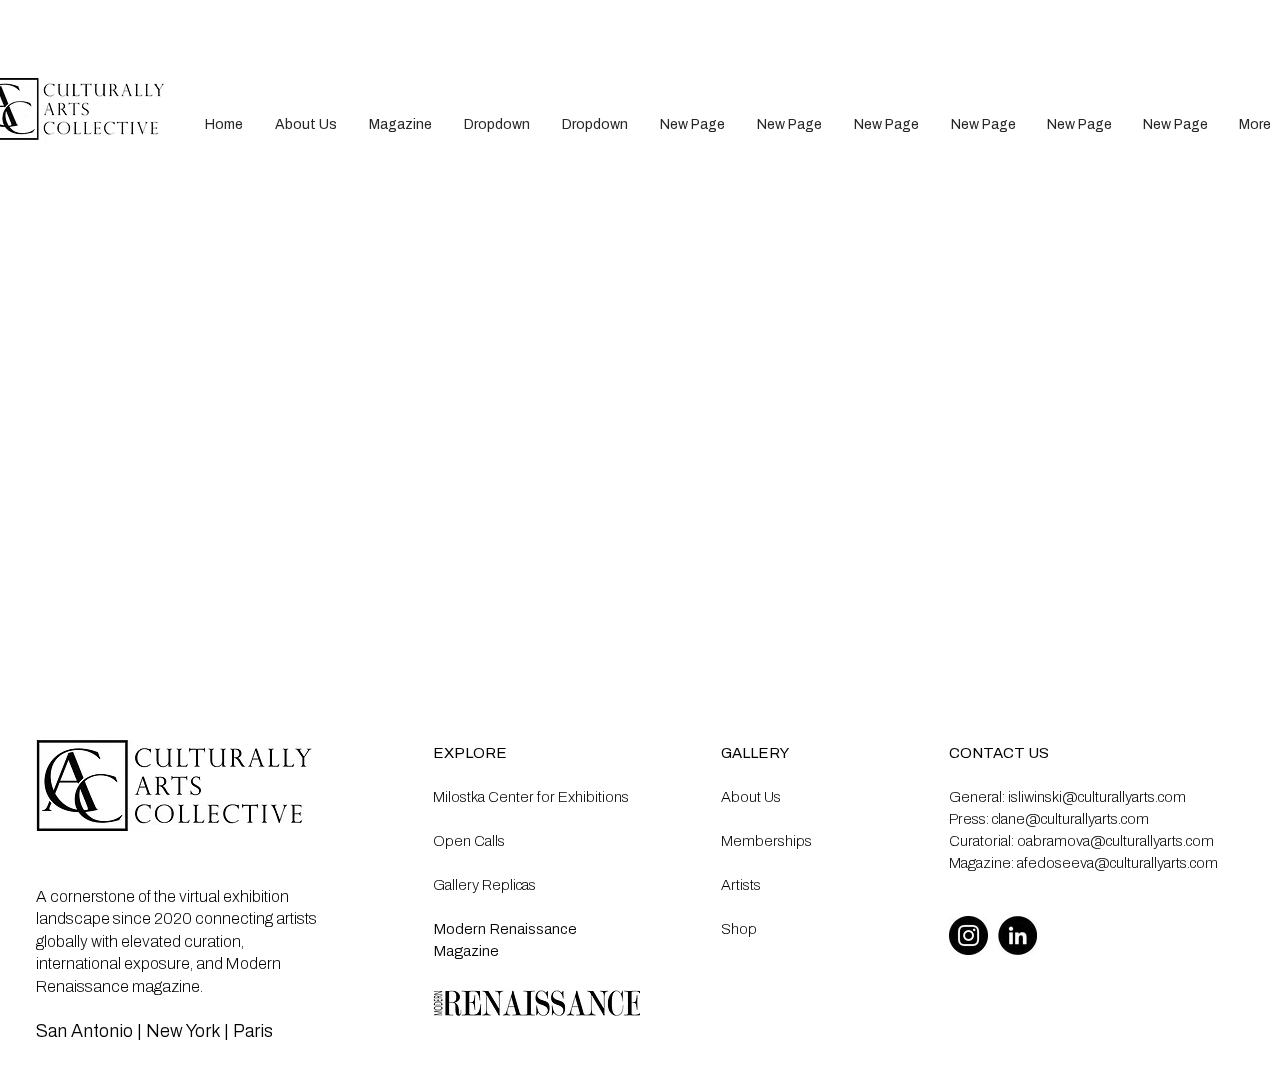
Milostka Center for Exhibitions (531, 797)
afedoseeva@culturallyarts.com (1117, 863)
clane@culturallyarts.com (1070, 819)
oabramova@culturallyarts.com (1115, 841)
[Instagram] (968, 935)
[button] (497, 124)
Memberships (766, 841)
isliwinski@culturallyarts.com (1097, 797)
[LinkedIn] (1017, 935)
